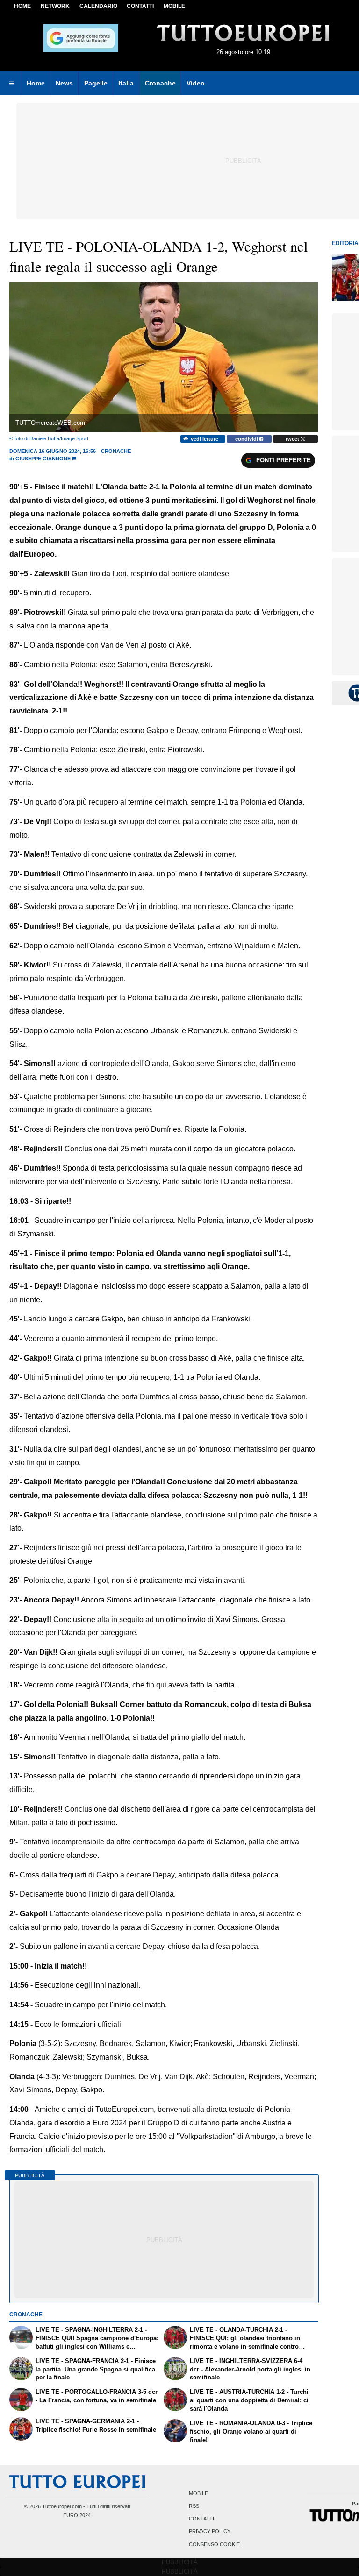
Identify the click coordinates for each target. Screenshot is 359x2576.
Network (55, 6)
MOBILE (174, 6)
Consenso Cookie (214, 2544)
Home (22, 6)
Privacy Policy (210, 2532)
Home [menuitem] (36, 83)
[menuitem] (12, 84)
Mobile (198, 2493)
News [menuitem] (64, 83)
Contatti (201, 2519)
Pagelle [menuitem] (96, 83)
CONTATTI (140, 6)
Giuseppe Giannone (43, 459)
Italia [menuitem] (126, 83)
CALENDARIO (98, 6)
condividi (247, 439)
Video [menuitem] (196, 83)
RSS (194, 2506)
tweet (293, 439)
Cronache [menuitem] (160, 83)
